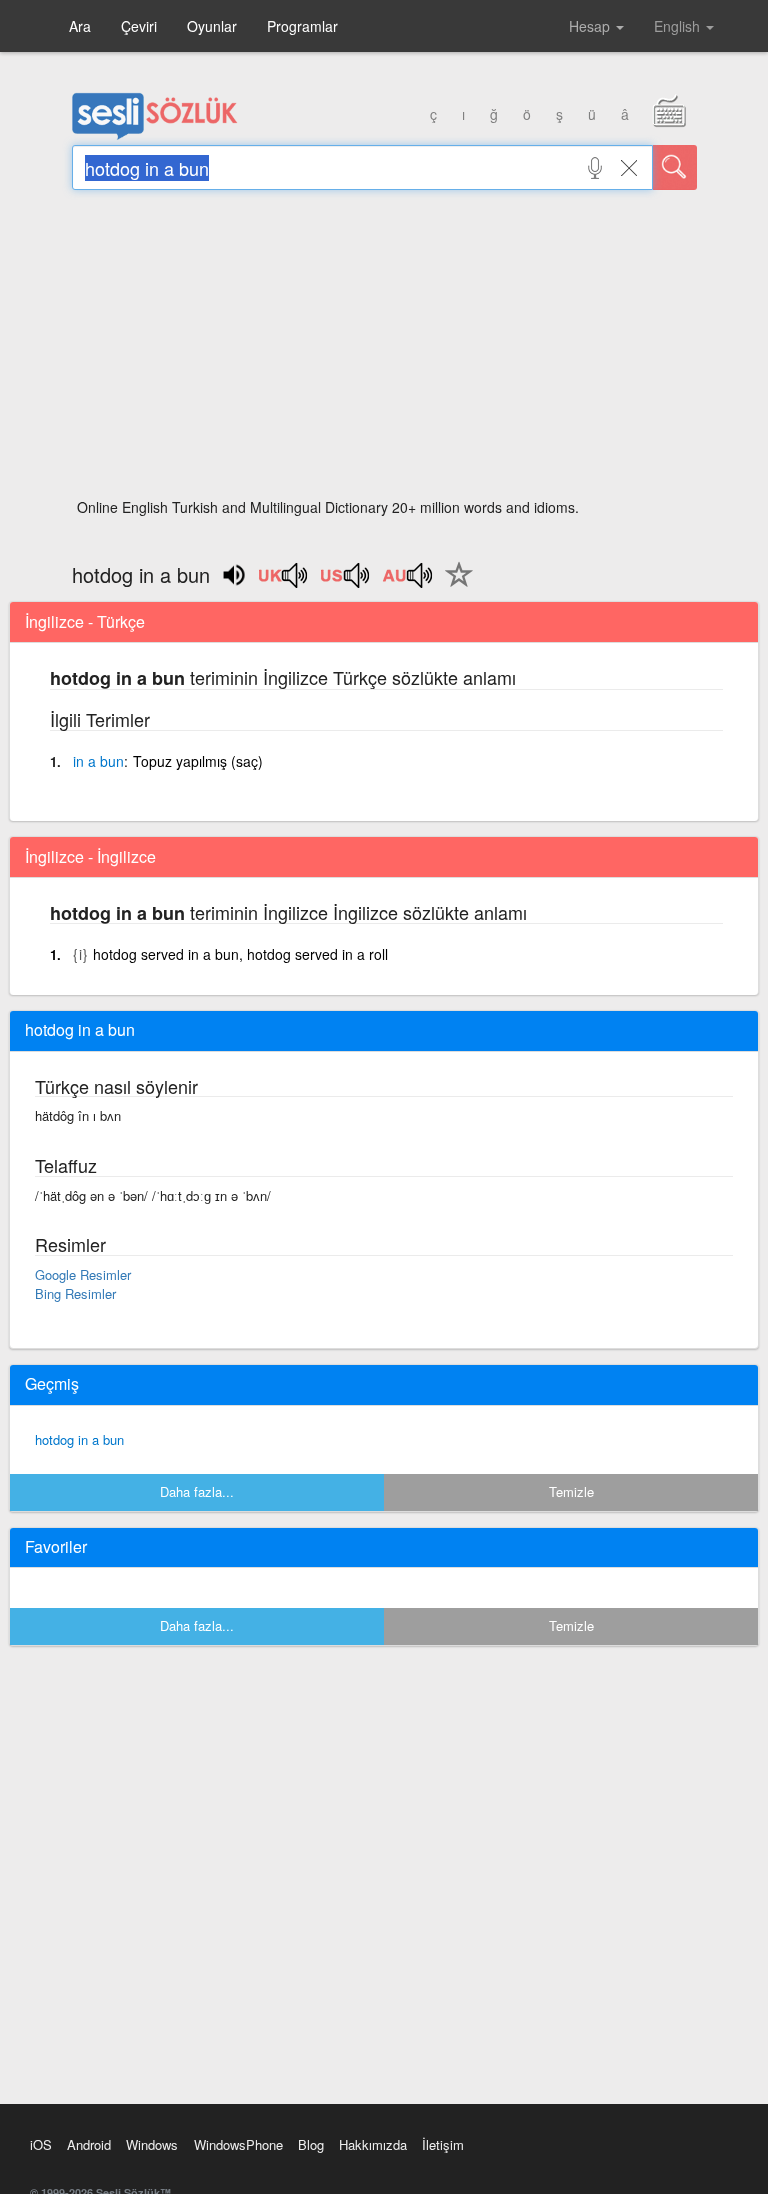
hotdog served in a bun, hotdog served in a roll (240, 954)
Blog (311, 2144)
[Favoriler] (454, 586)
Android (89, 2144)
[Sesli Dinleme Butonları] (284, 582)
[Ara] (675, 167)
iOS (41, 2144)
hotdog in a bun (79, 1439)
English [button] (679, 26)
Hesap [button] (591, 26)
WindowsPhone (238, 2144)
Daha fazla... (197, 1491)
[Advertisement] (384, 350)
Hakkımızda (373, 2144)
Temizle (571, 1491)
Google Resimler (83, 1274)
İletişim (443, 2144)
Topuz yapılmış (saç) (198, 761)
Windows (152, 2144)
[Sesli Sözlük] (155, 135)
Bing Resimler (75, 1293)
